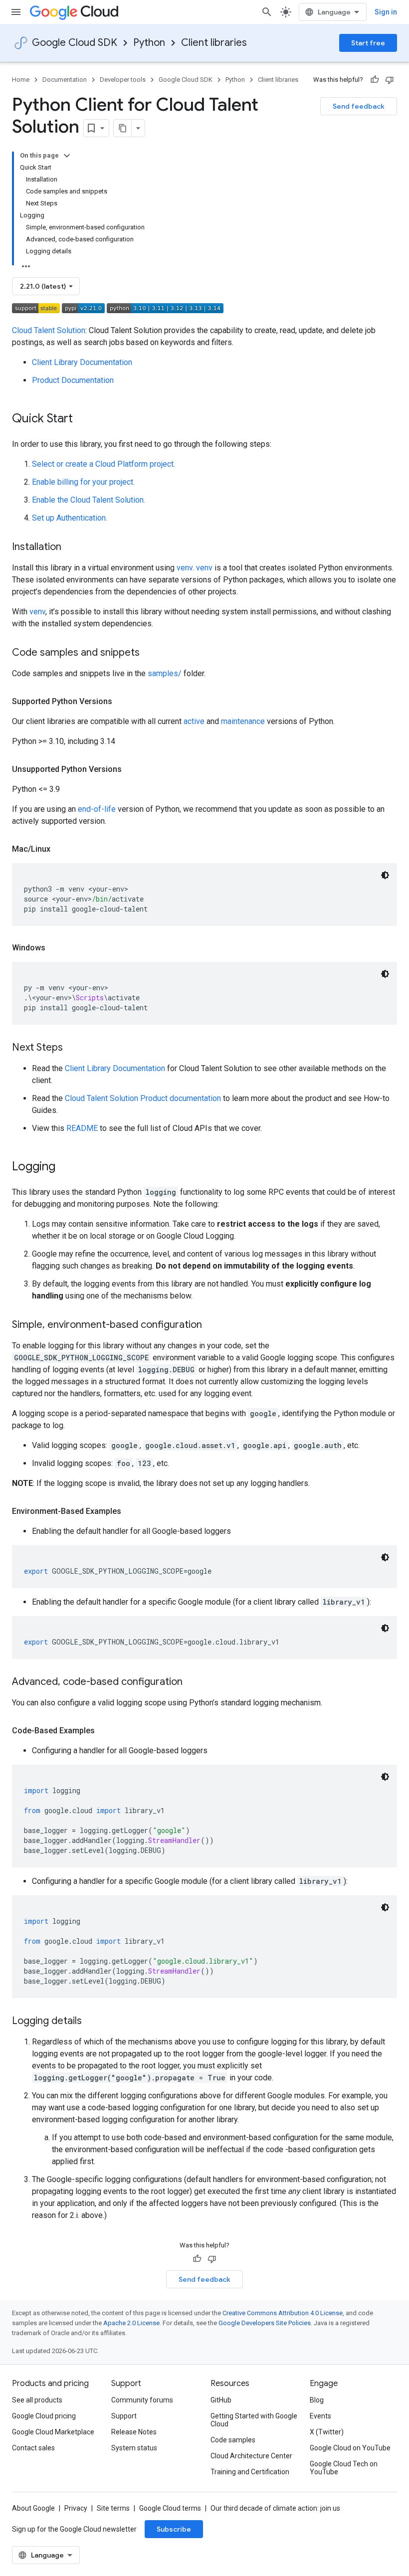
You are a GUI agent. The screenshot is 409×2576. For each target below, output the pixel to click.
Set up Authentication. (70, 518)
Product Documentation (73, 380)
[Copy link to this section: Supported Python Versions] (122, 702)
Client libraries (214, 43)
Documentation (65, 80)
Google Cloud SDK (75, 43)
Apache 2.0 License (131, 2323)
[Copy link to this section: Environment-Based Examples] (131, 1511)
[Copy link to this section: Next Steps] (73, 1048)
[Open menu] (16, 12)
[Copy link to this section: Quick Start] (83, 419)
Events (320, 2416)
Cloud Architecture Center (251, 2456)
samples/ (165, 673)
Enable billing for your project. (83, 482)
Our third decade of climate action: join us (275, 2508)
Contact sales (33, 2448)
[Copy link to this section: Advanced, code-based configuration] (193, 1682)
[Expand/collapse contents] (67, 156)
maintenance (243, 721)
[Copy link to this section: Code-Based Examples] (105, 1731)
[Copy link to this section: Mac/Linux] (60, 849)
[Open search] (267, 12)
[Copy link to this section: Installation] (71, 548)
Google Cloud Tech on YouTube (344, 2468)
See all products (37, 2400)
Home (21, 80)
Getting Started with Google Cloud (254, 2420)
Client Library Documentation (82, 362)
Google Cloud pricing (44, 2416)
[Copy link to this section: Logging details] (92, 2022)
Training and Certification (250, 2472)
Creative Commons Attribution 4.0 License (283, 2313)
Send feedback (359, 106)
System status (134, 2448)
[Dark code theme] (385, 875)
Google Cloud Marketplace (53, 2432)
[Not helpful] (390, 80)
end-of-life (97, 809)
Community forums (142, 2400)
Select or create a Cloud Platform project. (103, 464)
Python (149, 43)
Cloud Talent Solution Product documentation (143, 1098)
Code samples (233, 2440)
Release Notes (134, 2432)
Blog (317, 2400)
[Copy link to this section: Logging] (65, 1167)
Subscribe (174, 2529)
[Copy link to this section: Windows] (55, 948)
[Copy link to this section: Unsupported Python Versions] (132, 769)
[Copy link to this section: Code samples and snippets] (150, 653)
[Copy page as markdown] (123, 128)
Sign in (386, 12)
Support (124, 2416)
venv (185, 568)
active (194, 721)
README (82, 1128)
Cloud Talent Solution (49, 330)
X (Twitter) (327, 2432)
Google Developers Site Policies (265, 2323)
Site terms (113, 2508)
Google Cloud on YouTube (350, 2448)
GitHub (221, 2400)
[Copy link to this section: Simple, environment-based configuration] (212, 1325)
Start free (368, 43)
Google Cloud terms (170, 2508)
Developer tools (123, 80)
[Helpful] (375, 80)
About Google (33, 2508)
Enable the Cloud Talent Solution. (89, 500)
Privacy (76, 2508)
